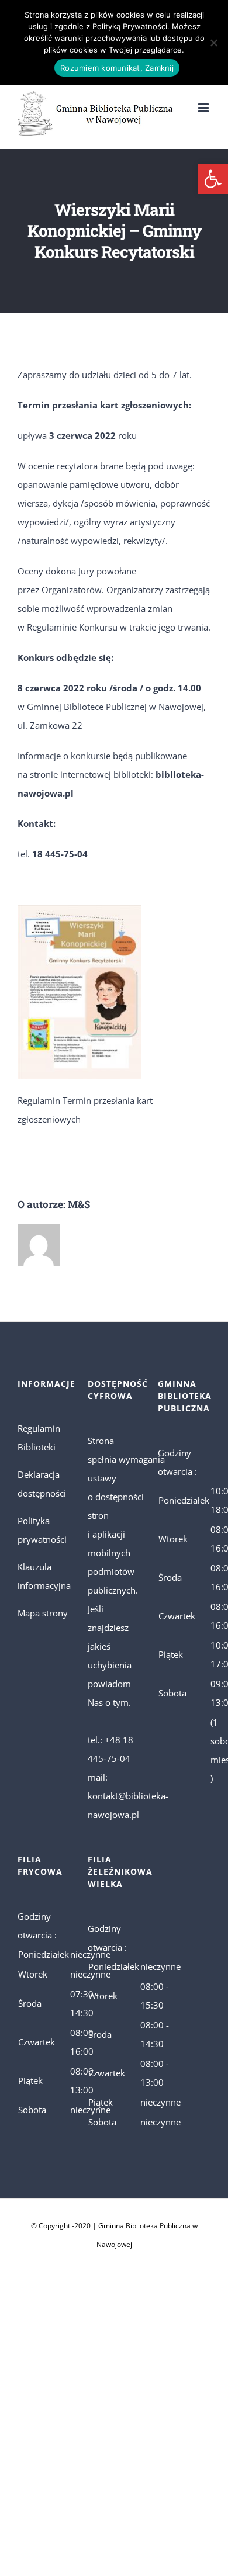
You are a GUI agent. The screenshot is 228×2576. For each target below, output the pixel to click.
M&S (79, 1204)
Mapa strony (43, 1613)
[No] (213, 43)
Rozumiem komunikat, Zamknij (117, 68)
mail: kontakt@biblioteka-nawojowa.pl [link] (128, 1796)
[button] (213, 179)
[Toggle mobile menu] (204, 108)
